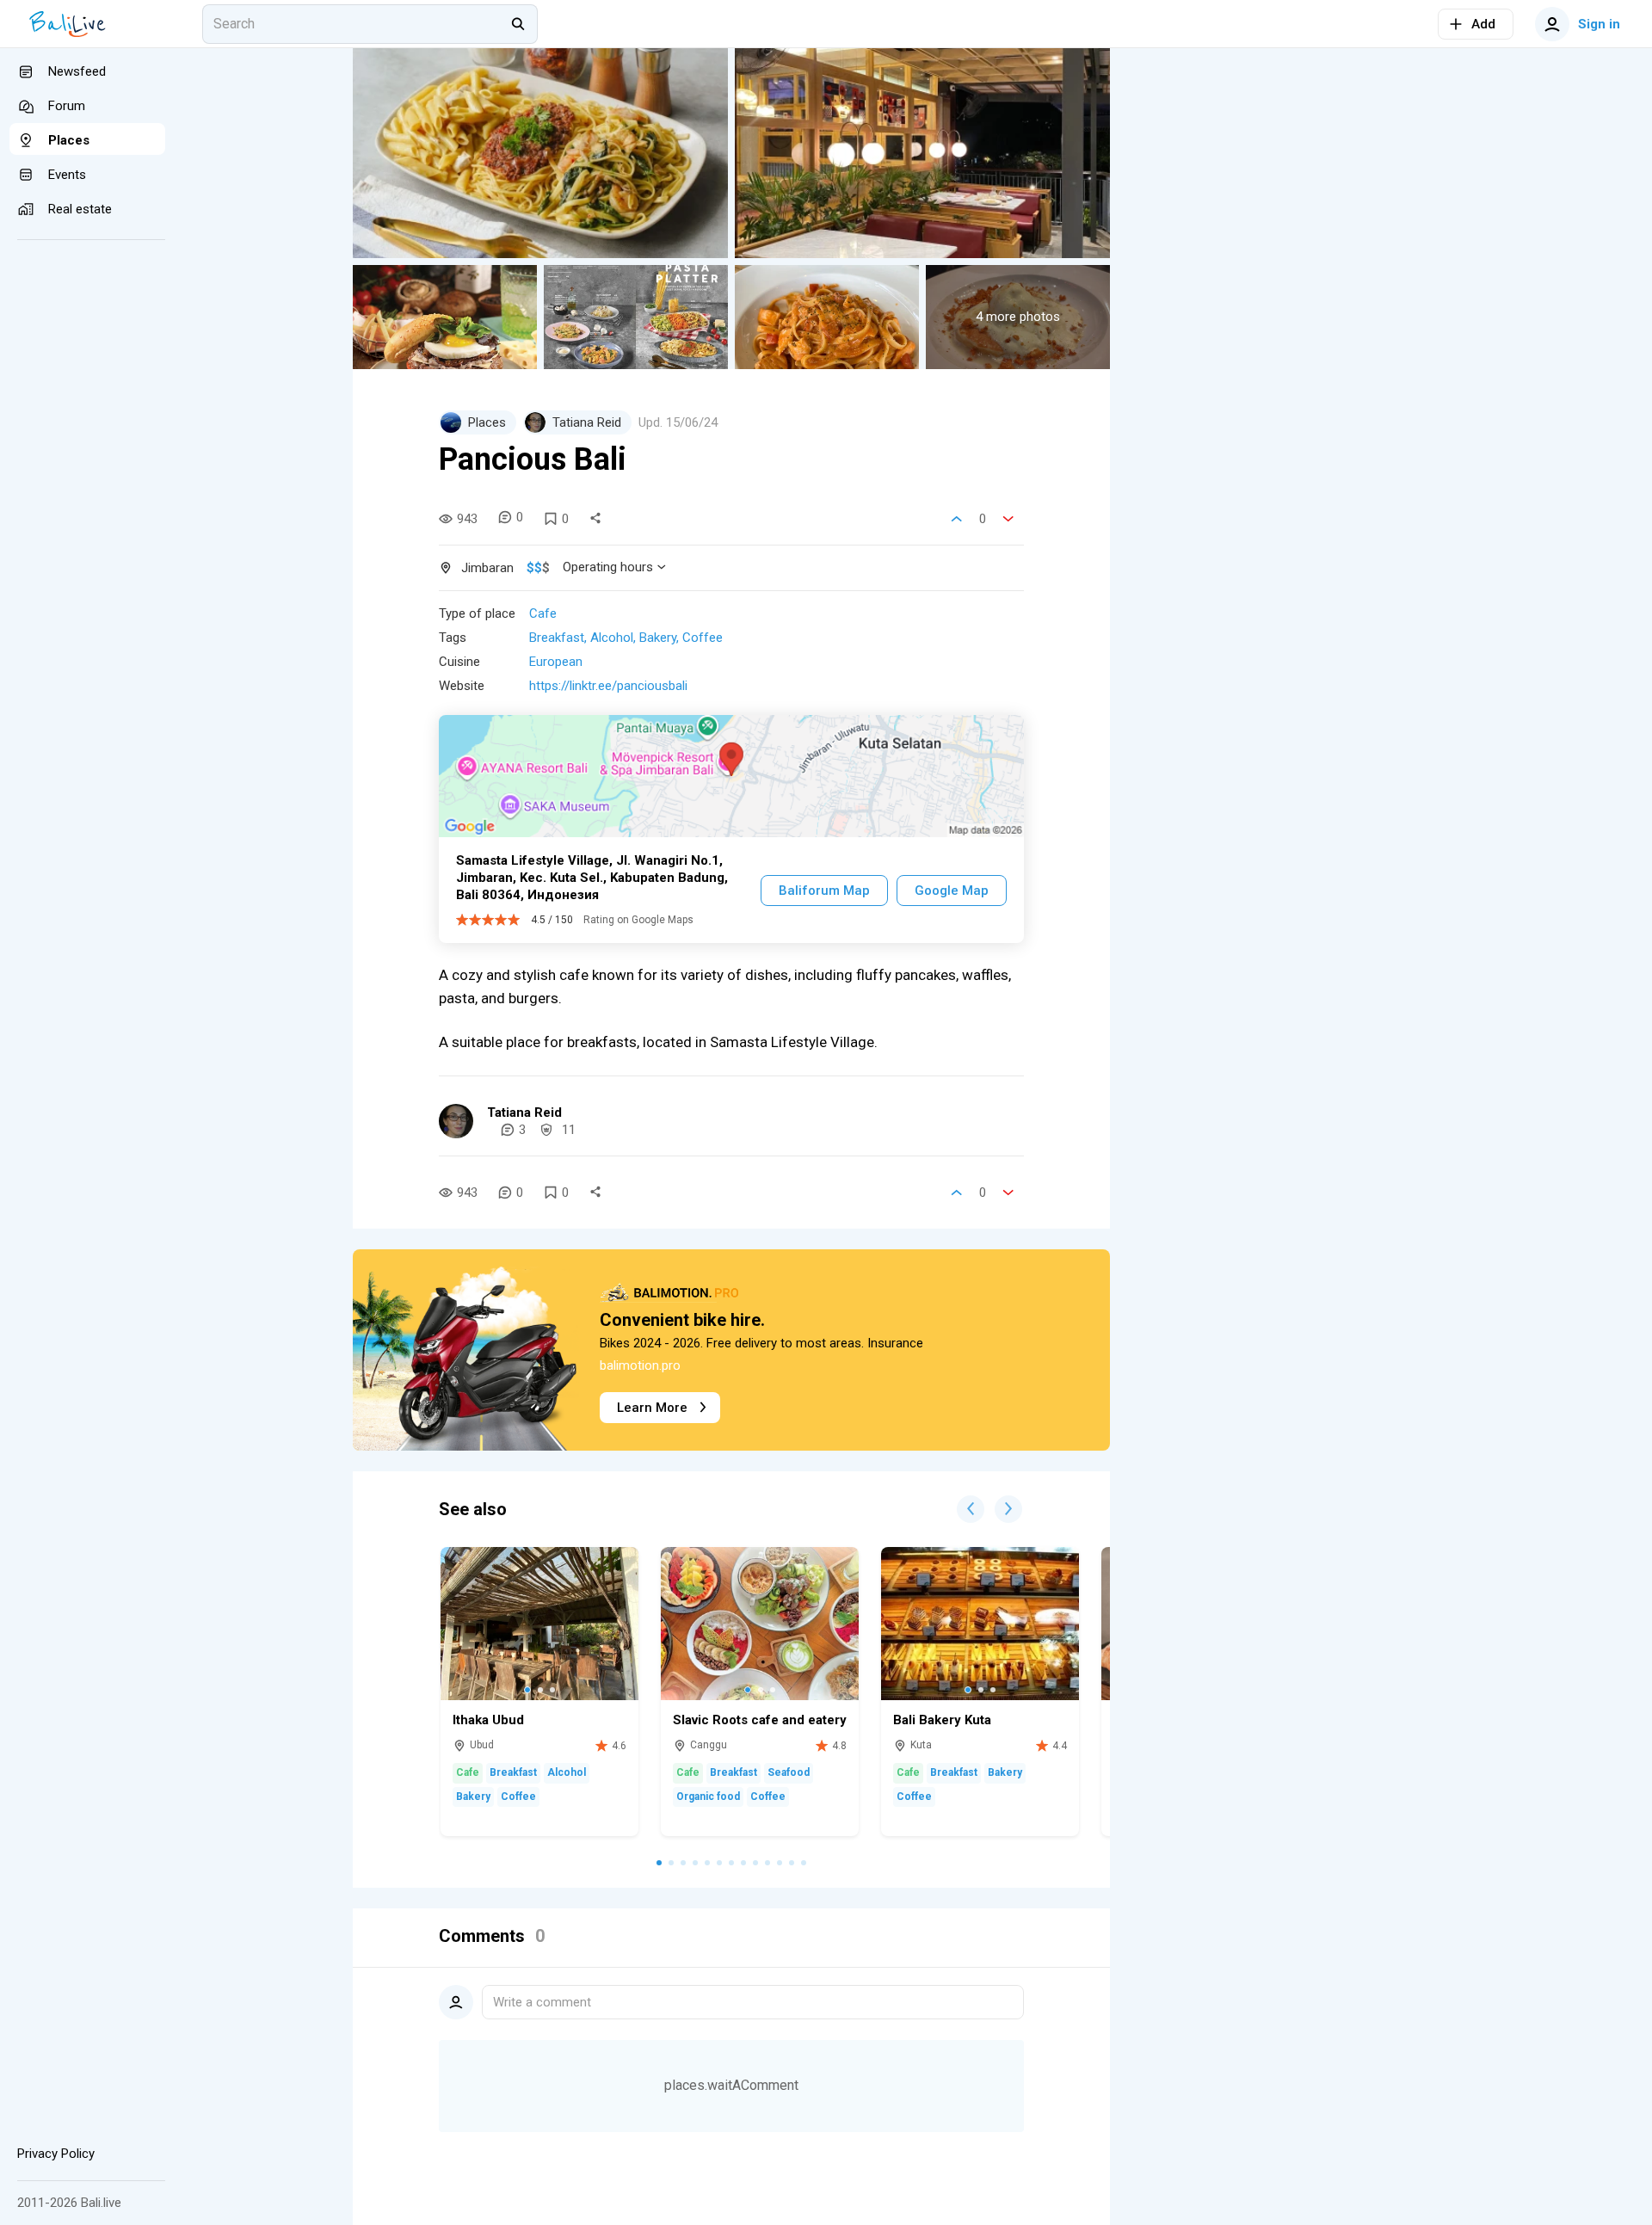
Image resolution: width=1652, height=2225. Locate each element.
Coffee (703, 638)
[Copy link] (595, 519)
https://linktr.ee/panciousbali (608, 686)
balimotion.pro (640, 1365)
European (556, 662)
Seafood (789, 1772)
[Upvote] (957, 519)
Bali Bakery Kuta (942, 1720)
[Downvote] (1008, 519)
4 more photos (1018, 317)
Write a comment (542, 2002)
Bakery (658, 638)
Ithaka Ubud (488, 1720)
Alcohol (612, 638)
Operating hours (608, 567)
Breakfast (557, 638)
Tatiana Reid (524, 1112)
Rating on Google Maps (638, 920)
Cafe (543, 613)
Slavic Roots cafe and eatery (760, 1720)
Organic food (708, 1797)
